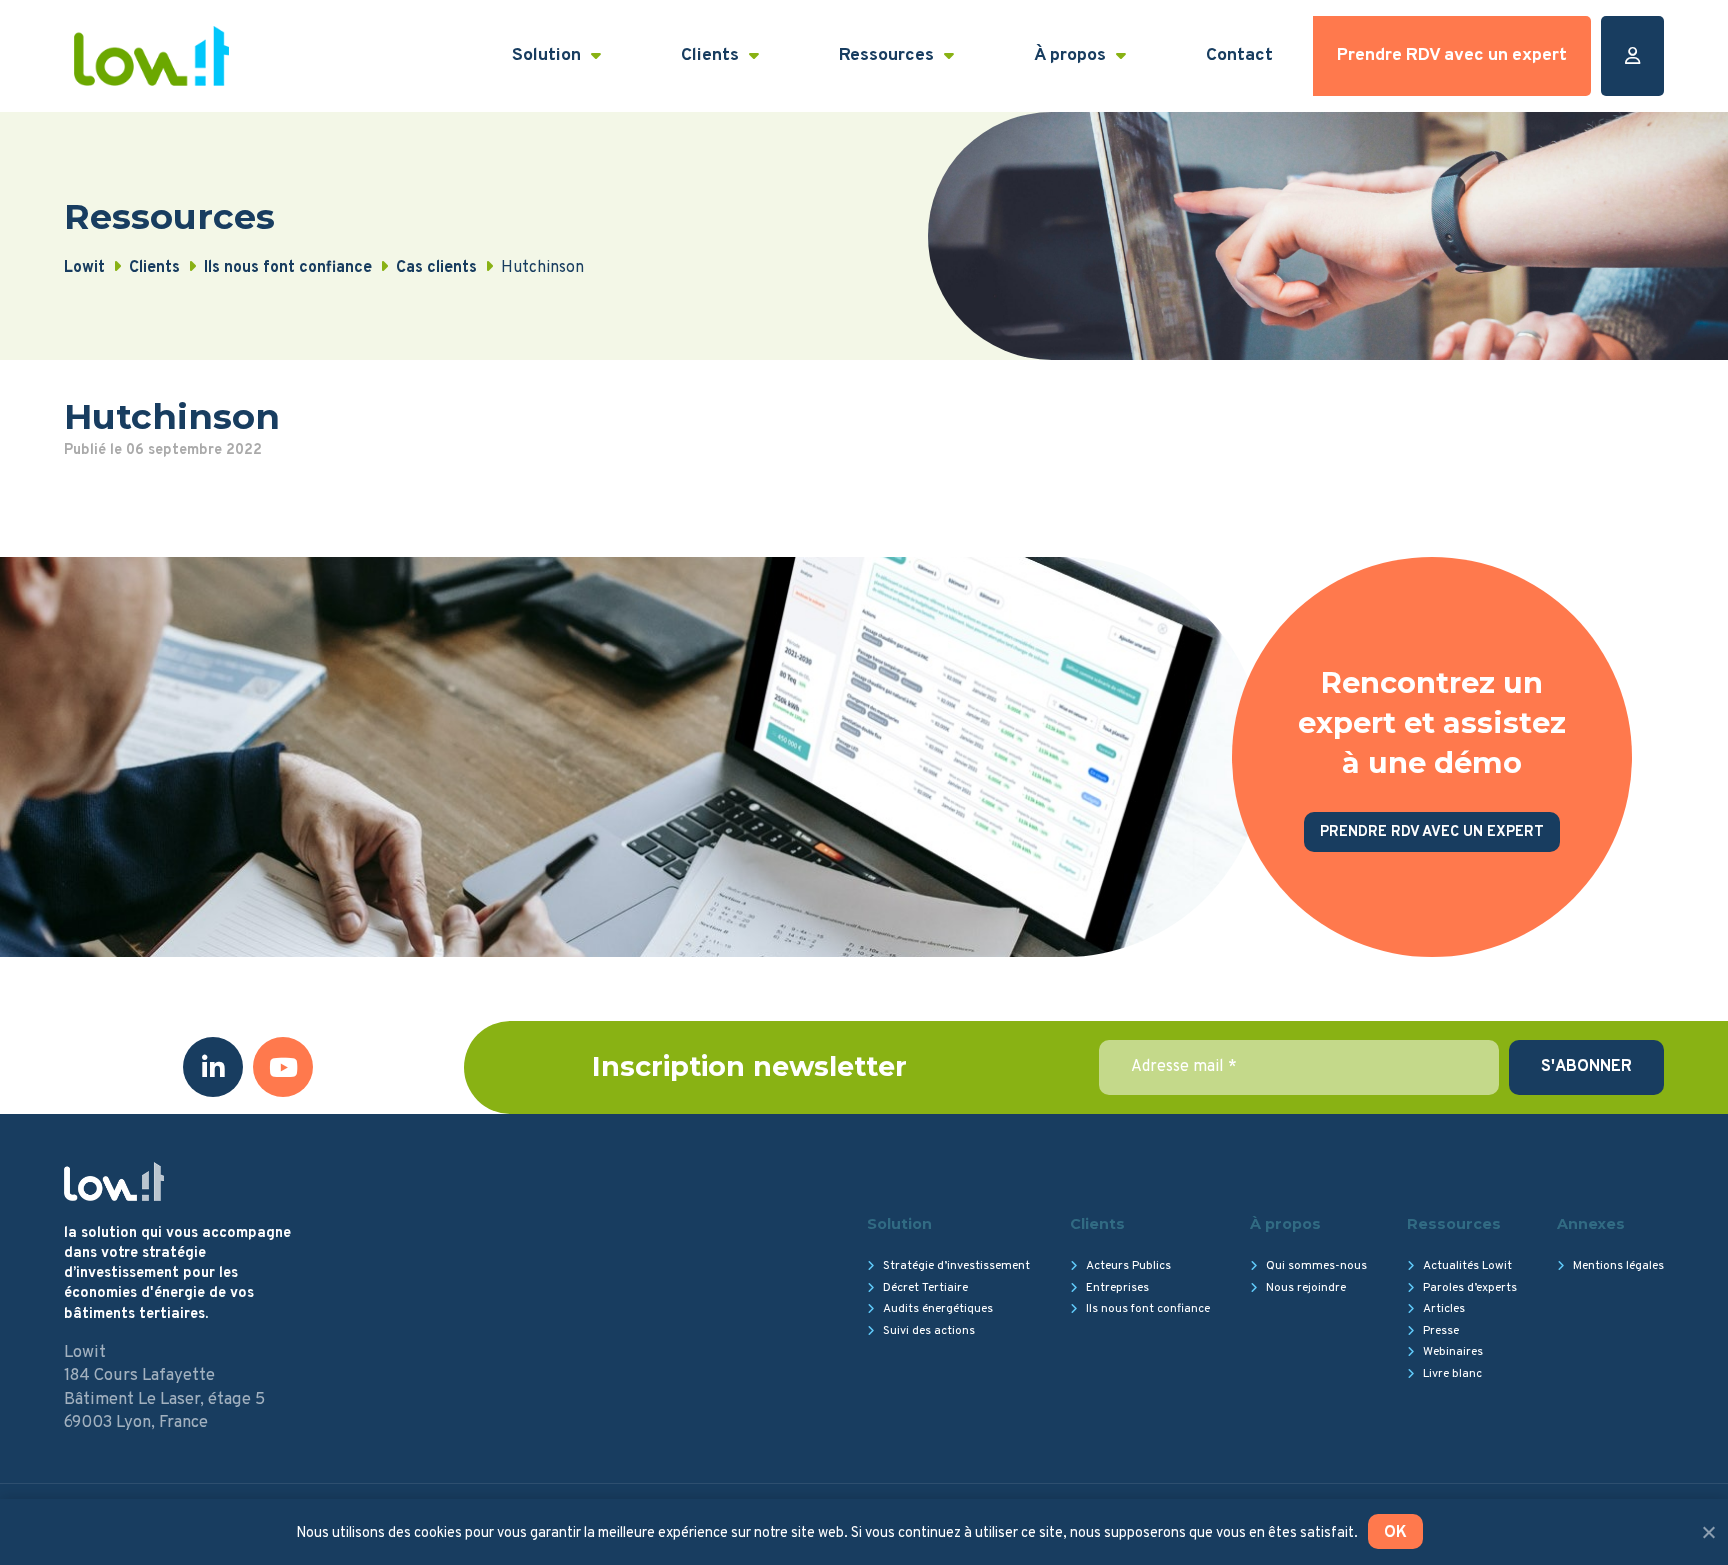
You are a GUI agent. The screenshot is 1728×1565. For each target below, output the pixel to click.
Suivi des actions (929, 1331)
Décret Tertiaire (925, 1288)
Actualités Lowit (1467, 1266)
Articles (1444, 1309)
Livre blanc (1452, 1374)
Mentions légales (1618, 1266)
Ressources (886, 55)
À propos (1070, 55)
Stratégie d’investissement (956, 1266)
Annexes (1591, 1224)
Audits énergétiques (938, 1309)
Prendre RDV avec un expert (1452, 55)
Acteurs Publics (1128, 1266)
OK (1395, 1533)
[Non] (1708, 1532)
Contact (1239, 55)
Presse (1441, 1331)
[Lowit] (151, 56)
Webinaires (1453, 1352)
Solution (546, 55)
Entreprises (1117, 1288)
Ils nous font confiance (1148, 1309)
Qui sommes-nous (1316, 1266)
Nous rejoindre (1306, 1288)
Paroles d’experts (1470, 1288)
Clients (710, 55)
